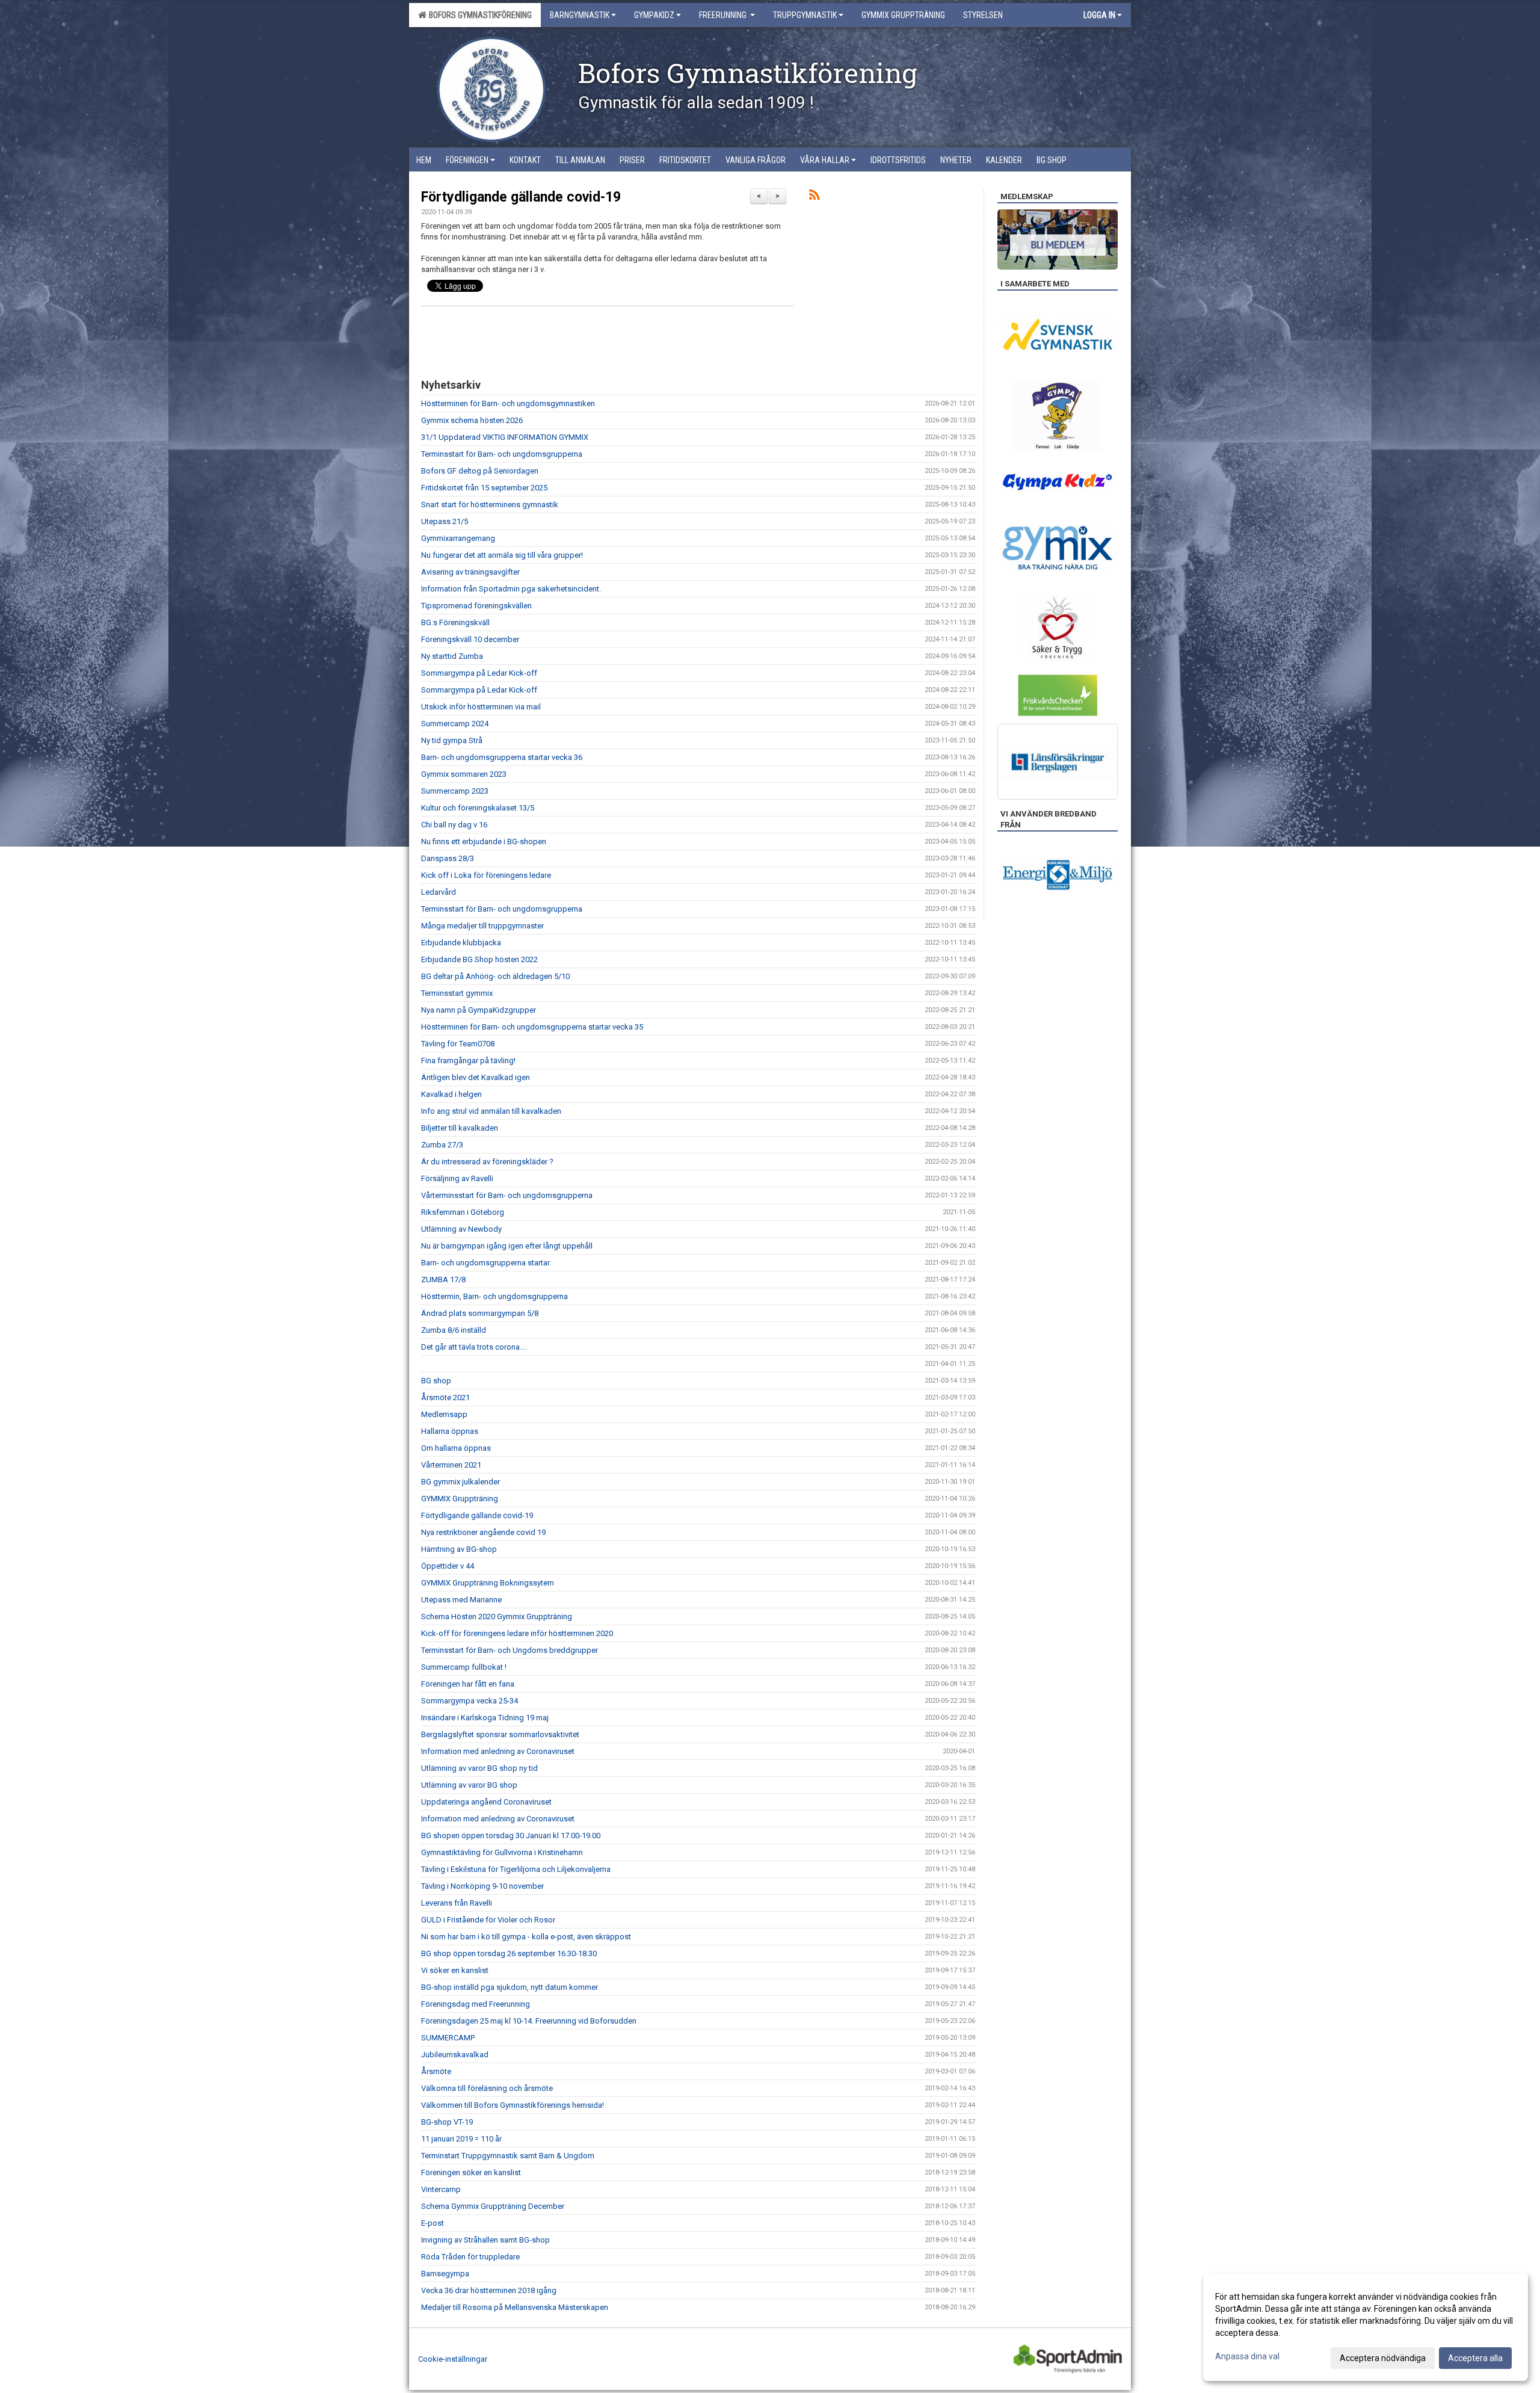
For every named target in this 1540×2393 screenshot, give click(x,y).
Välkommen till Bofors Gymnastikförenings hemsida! (513, 2105)
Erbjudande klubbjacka (461, 943)
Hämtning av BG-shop (459, 1549)
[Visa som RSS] (814, 197)
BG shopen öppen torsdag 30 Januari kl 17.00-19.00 (511, 1836)
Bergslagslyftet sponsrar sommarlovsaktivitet (500, 1734)
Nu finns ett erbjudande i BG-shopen (484, 841)
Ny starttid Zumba (452, 656)
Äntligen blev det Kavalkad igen (476, 1077)
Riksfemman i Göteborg (463, 1212)
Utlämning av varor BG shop (469, 1785)
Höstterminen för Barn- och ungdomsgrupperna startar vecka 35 (532, 1027)
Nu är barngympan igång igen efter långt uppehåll (507, 1246)
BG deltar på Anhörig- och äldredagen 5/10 (495, 976)
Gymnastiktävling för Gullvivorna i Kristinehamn (502, 1852)
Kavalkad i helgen (451, 1094)
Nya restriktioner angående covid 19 (483, 1532)
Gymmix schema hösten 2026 (472, 420)
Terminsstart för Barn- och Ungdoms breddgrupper (510, 1650)
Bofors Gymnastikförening (479, 15)
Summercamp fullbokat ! (464, 1667)
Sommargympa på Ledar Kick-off (479, 673)
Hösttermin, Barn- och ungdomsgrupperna (494, 1296)
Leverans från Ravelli (457, 1903)
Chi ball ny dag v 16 (454, 825)
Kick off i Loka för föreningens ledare (486, 875)
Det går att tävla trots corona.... (474, 1347)
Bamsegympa (445, 2274)
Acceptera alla (1475, 2358)
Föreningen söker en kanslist (471, 2172)
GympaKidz (654, 15)
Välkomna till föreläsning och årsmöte (487, 2088)
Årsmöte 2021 (445, 1397)
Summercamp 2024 (455, 724)
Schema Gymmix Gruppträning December (493, 2206)
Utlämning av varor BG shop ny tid (479, 1768)
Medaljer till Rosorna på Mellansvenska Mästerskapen (515, 2307)
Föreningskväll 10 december (470, 639)
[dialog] (1366, 2327)
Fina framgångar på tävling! (468, 1061)
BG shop (436, 1381)
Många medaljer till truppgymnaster (482, 926)
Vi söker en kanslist (455, 1970)
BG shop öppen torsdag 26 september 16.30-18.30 (509, 1953)
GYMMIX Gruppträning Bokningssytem (488, 1583)
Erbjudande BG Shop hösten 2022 (479, 959)
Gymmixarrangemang (458, 538)
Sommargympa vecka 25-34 (470, 1701)
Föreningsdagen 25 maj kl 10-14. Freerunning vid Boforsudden (529, 2021)
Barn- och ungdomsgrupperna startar (485, 1263)
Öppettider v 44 (448, 1566)
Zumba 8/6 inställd (454, 1330)
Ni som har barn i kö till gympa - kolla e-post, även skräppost (526, 1937)
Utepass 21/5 (445, 521)
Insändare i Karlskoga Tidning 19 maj (485, 1718)
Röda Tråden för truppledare (470, 2257)
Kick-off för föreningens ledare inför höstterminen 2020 (517, 1633)
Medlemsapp (444, 1414)
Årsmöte (436, 2071)
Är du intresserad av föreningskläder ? (487, 1162)
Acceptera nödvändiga (1383, 2358)
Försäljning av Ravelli (457, 1178)
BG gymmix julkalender (460, 1482)
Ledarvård (439, 892)
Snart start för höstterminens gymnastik (490, 505)
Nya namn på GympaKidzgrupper (479, 1010)
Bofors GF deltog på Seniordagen (480, 471)
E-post (433, 2223)
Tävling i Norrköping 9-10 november (482, 1886)
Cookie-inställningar (453, 2359)
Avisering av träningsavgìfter (470, 572)
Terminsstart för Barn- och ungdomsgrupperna (502, 454)
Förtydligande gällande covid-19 (521, 197)
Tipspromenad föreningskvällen (476, 606)
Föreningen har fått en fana (468, 1684)
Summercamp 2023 (455, 791)
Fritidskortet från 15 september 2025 (484, 488)
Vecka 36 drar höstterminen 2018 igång (489, 2290)
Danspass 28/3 (448, 858)
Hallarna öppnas (450, 1431)
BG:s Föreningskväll (455, 622)
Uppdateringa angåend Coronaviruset (486, 1802)
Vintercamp (441, 2189)
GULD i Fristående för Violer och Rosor (488, 1920)
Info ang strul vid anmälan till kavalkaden (491, 1111)
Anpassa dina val (1247, 2356)
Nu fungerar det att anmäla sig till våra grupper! (502, 555)
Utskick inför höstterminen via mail (481, 707)
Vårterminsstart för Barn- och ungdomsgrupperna (507, 1195)
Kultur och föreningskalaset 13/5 (478, 808)
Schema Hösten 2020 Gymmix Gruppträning (497, 1616)
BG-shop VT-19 (447, 2122)
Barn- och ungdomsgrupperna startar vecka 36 (502, 757)
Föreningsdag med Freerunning (476, 2004)
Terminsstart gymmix (457, 993)
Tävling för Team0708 (458, 1044)
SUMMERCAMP (448, 2038)
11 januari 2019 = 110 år (461, 2139)
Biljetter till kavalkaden (460, 1128)
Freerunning (724, 15)
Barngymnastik (580, 15)
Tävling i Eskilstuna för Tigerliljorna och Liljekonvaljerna (516, 1869)
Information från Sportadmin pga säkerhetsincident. (511, 589)
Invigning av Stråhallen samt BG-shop (485, 2240)
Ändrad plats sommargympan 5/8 (480, 1313)
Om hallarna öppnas (456, 1448)
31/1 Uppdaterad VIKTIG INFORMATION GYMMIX (505, 437)
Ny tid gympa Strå (452, 740)
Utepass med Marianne (461, 1600)
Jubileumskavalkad (455, 2055)
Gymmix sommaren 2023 (464, 774)
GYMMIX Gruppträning (460, 1499)
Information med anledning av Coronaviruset (498, 1751)
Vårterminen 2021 (451, 1465)
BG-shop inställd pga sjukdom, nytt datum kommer (510, 1987)
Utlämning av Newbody (461, 1229)
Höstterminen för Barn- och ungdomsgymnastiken (508, 403)
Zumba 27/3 (442, 1145)
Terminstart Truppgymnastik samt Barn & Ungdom (508, 2156)
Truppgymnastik (805, 15)
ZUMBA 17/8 (443, 1280)
